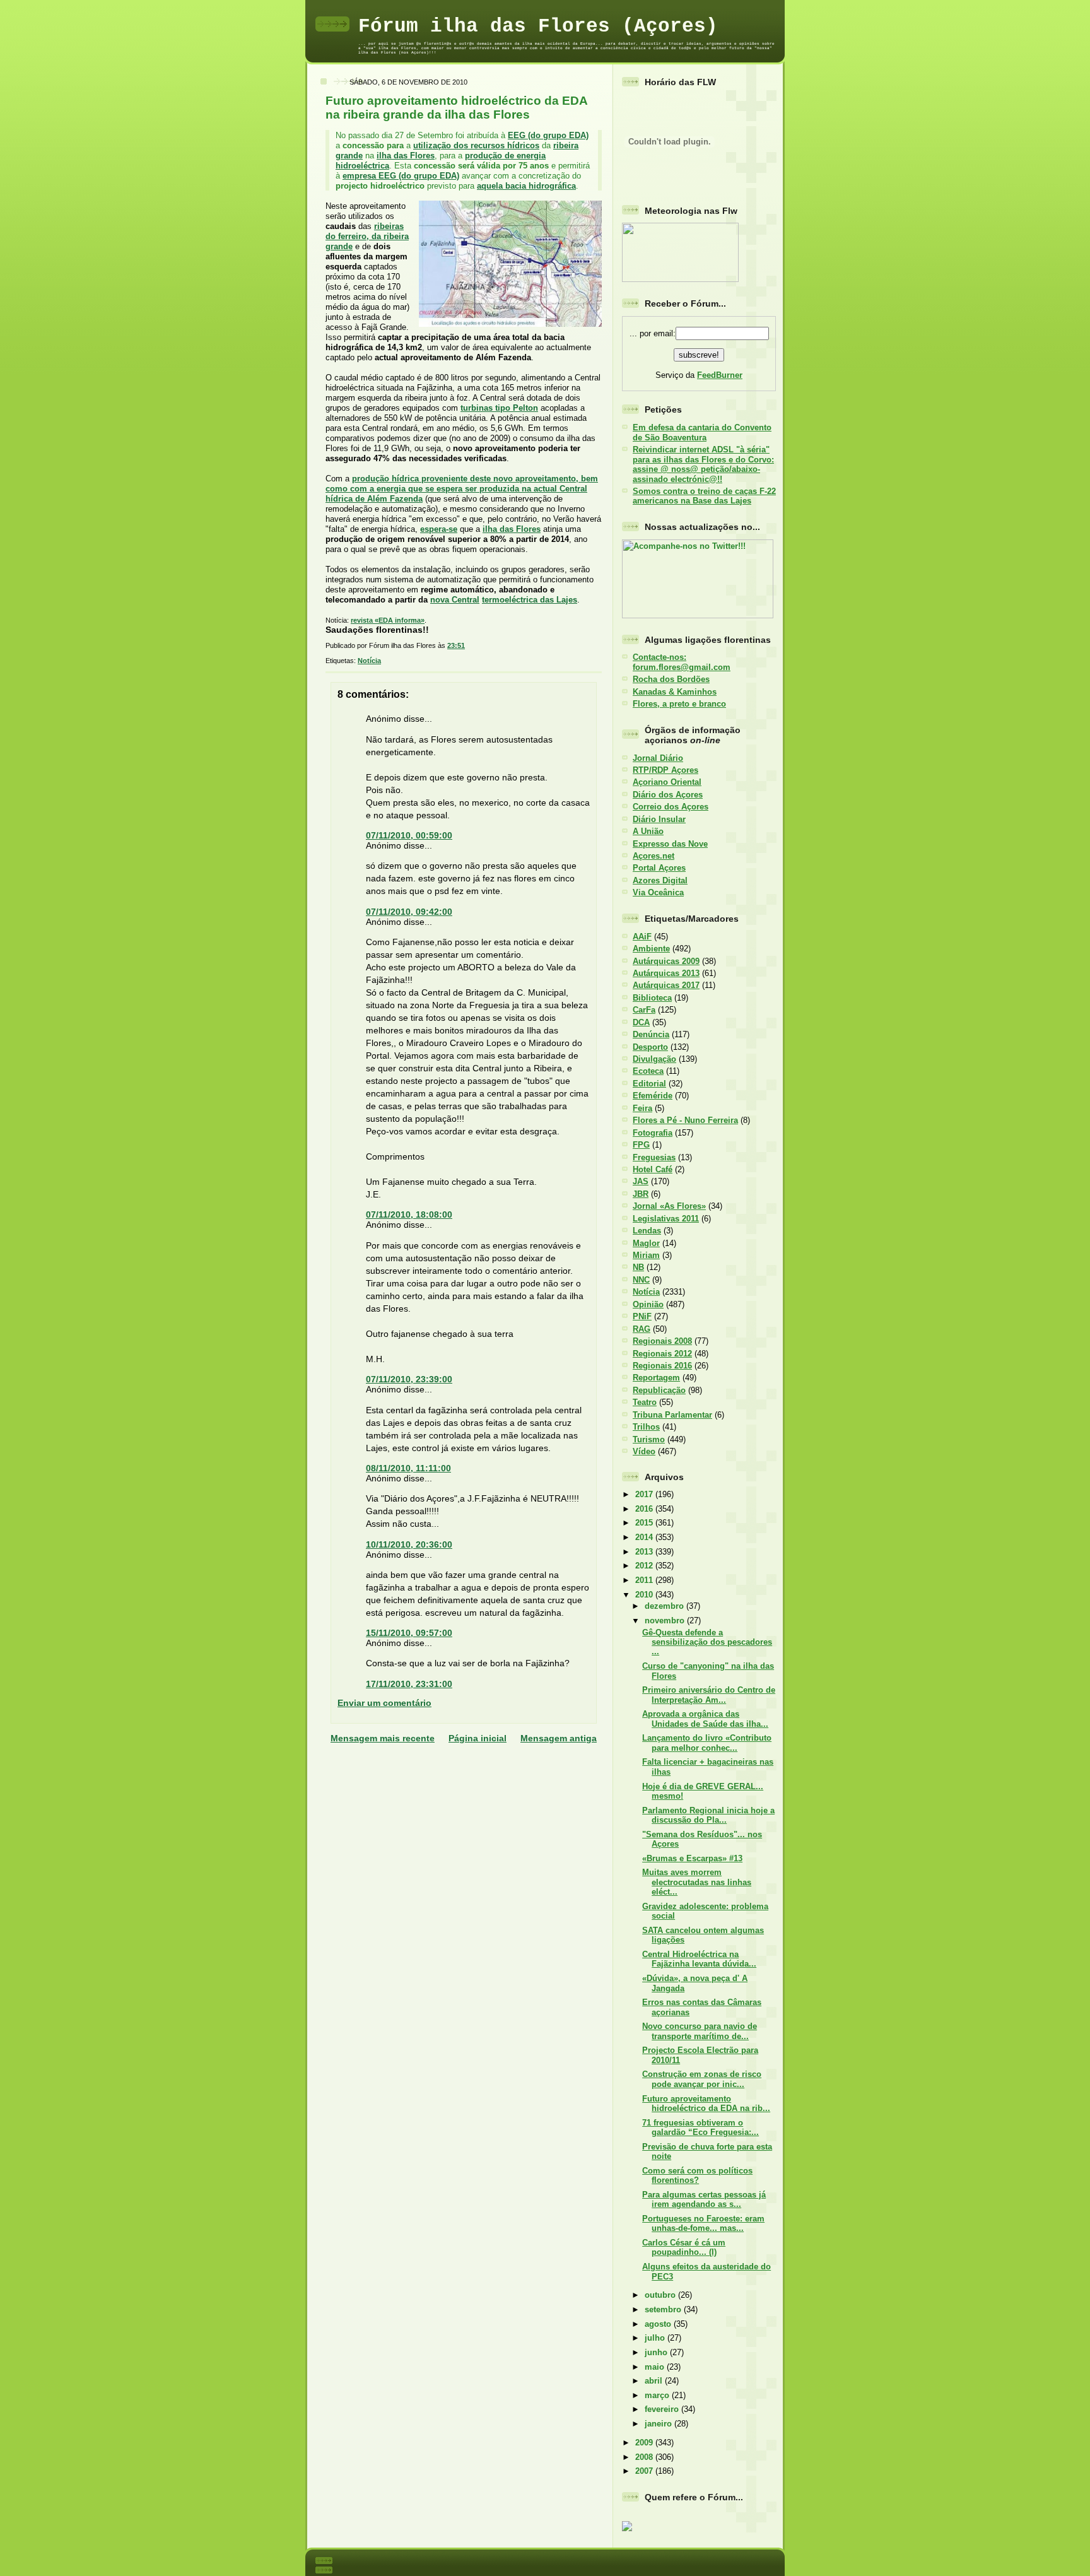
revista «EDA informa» (388, 620)
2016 (645, 1509)
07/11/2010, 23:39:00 (409, 1379)
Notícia (369, 661)
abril (655, 2381)
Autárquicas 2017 (666, 985)
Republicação (659, 1390)
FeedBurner (720, 375)
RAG (642, 1329)
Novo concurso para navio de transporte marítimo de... (700, 2031)
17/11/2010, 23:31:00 (409, 1684)
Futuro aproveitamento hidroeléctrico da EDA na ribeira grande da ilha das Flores (456, 108)
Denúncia (651, 1034)
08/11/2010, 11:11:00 (408, 1468)
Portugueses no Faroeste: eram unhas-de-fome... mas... (703, 2223)
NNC (641, 1280)
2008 (645, 2457)
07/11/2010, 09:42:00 (409, 912)
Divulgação (654, 1059)
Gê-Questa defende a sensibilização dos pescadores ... (707, 1642)
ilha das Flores (406, 156)
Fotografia (653, 1133)
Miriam (646, 1255)
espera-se (439, 529)
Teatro (645, 1402)
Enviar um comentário (384, 1703)
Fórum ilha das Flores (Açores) (538, 26)
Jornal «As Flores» (669, 1206)
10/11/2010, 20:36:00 (409, 1544)
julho (656, 2338)
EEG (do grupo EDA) (548, 135)
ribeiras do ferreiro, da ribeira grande (367, 236)
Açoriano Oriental (667, 782)
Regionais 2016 (662, 1366)
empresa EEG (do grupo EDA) (401, 176)
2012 (645, 1566)
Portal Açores (659, 868)
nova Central (455, 600)
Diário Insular (659, 819)
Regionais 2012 (662, 1354)
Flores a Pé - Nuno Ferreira (685, 1120)
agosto (659, 2324)
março (658, 2395)
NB (638, 1267)
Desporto (650, 1047)
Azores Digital (660, 880)
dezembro (665, 1606)
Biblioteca (652, 998)
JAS (641, 1181)
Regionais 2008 (662, 1341)
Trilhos (646, 1427)
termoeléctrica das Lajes (530, 600)
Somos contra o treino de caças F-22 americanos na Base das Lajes (704, 496)
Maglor (646, 1243)
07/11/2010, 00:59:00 (409, 835)
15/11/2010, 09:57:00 (409, 1633)
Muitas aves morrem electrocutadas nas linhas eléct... (697, 1882)
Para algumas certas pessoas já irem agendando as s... (704, 2199)
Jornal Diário (658, 758)
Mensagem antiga (559, 1738)
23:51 (456, 645)
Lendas (647, 1231)
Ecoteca (648, 1071)
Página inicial (478, 1738)
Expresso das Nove (670, 844)
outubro (661, 2295)
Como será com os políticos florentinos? (697, 2175)
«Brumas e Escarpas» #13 (692, 1858)
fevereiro (663, 2409)
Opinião (648, 1304)
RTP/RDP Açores (665, 770)
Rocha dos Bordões (671, 679)
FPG (641, 1145)
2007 (645, 2471)
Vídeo (644, 1451)
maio (656, 2367)
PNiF (642, 1316)
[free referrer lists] (627, 2529)
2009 (645, 2443)
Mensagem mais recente (383, 1738)
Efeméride (653, 1096)
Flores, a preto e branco (679, 704)
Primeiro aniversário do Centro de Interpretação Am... (709, 1695)
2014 (645, 1537)
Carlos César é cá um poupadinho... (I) (684, 2247)
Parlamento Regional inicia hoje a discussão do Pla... (708, 1815)
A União (648, 831)
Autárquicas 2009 (666, 961)
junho (657, 2352)
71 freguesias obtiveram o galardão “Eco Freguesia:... (700, 2127)
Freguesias (654, 1157)
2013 (645, 1552)
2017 (645, 1494)
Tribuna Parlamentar (672, 1415)
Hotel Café (653, 1169)
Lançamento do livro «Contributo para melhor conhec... (707, 1743)
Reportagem (656, 1378)
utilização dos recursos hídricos (476, 145)
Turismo (649, 1439)
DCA (641, 1022)
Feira (642, 1108)
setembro (664, 2309)
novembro (666, 1620)
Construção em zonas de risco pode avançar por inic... (702, 2079)
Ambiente (651, 949)
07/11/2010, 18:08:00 (409, 1214)
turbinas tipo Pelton (499, 408)
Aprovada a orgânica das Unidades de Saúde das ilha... (705, 1719)
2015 (645, 1523)
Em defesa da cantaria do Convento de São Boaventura (702, 432)
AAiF (642, 937)
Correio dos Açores (671, 807)
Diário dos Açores (668, 795)
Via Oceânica (658, 892)
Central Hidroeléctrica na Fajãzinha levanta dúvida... (699, 1959)
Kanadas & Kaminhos (675, 692)
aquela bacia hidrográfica (526, 186)
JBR (641, 1194)
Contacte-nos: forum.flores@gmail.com (682, 662)
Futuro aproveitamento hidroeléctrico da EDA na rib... (706, 2103)
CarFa (644, 1010)
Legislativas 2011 (666, 1219)
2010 (645, 1595)
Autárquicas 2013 (666, 973)
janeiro (659, 2424)
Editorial (649, 1084)
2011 (645, 1580)
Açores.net (653, 856)
